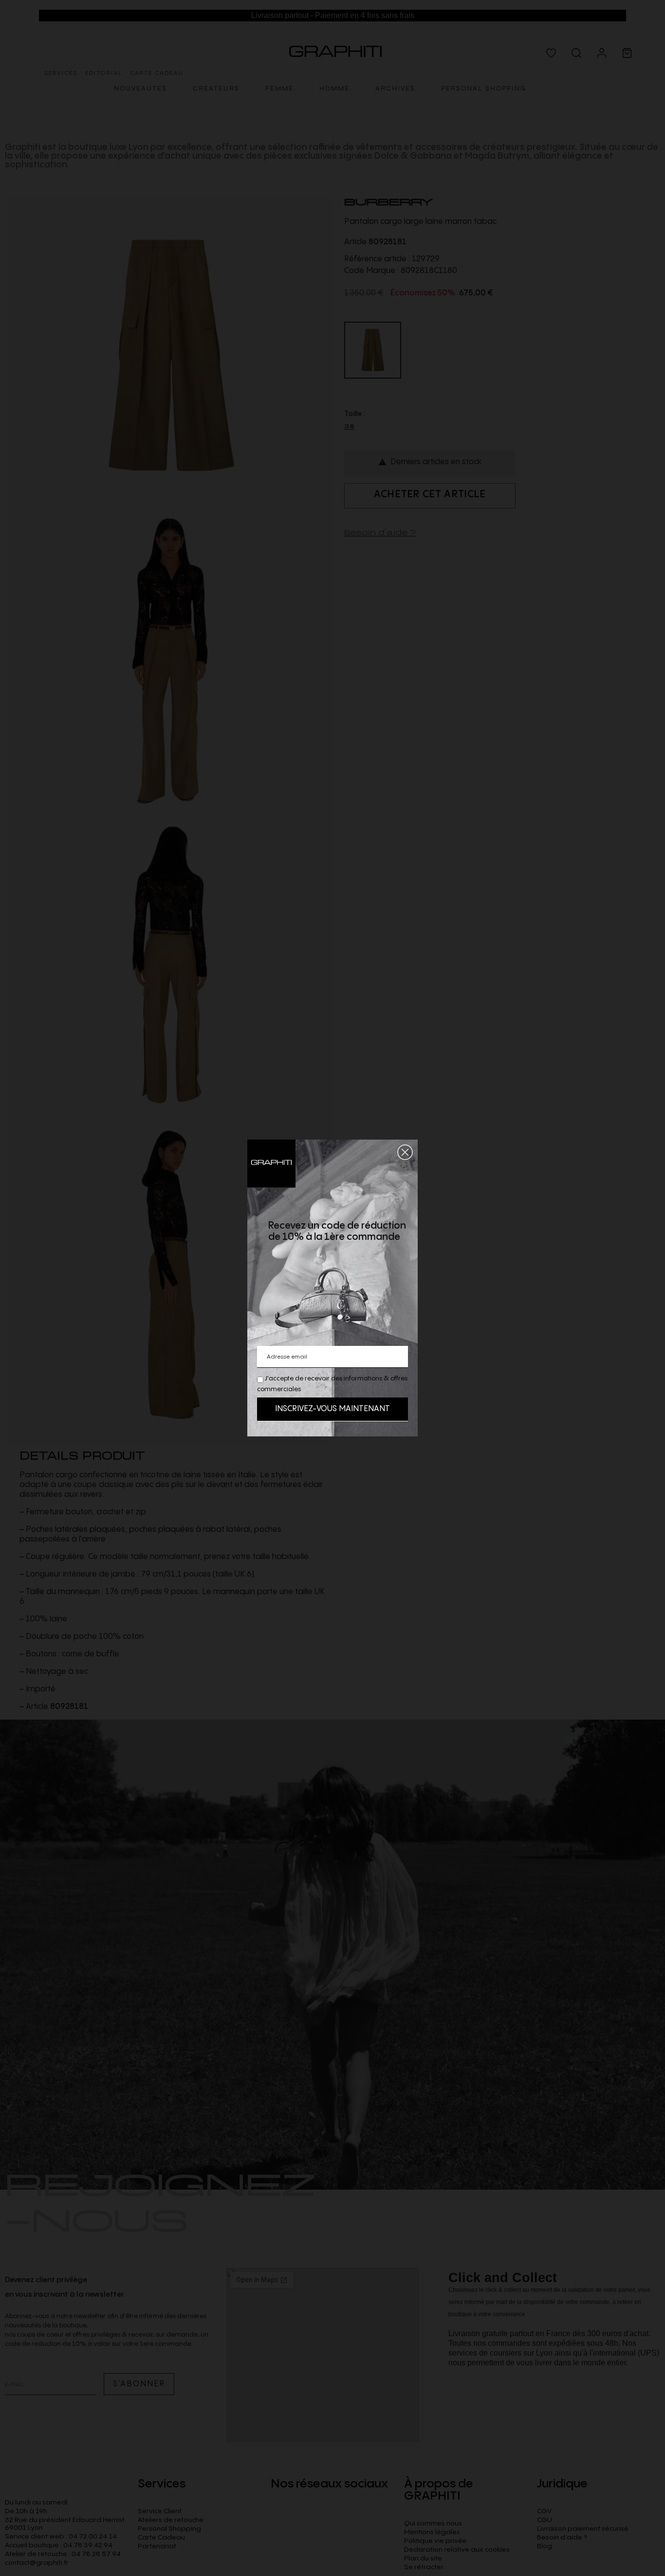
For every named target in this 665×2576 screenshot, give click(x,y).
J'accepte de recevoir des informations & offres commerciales (332, 1384)
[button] (405, 1152)
